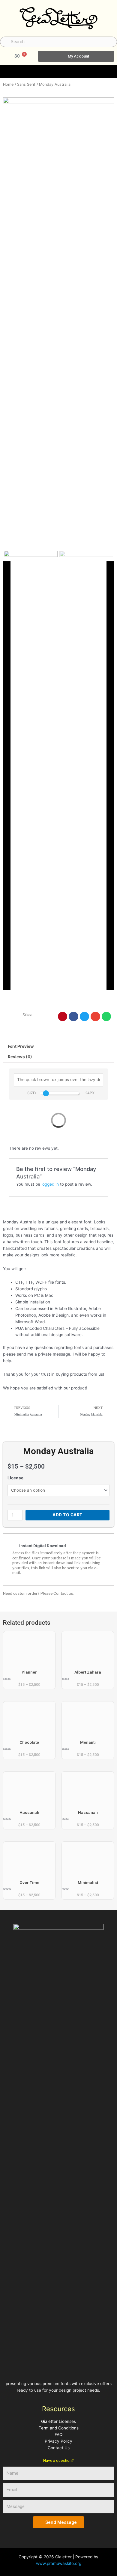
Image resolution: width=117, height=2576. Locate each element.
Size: (32, 1093)
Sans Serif (26, 84)
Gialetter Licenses (58, 2421)
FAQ (58, 2435)
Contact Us (59, 2448)
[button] (113, 70)
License (15, 1478)
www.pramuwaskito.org (59, 2563)
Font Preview (21, 1046)
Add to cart (67, 1515)
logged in (50, 1184)
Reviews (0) (20, 1057)
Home (8, 84)
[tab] (58, 1047)
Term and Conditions (59, 2428)
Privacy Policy (58, 2441)
